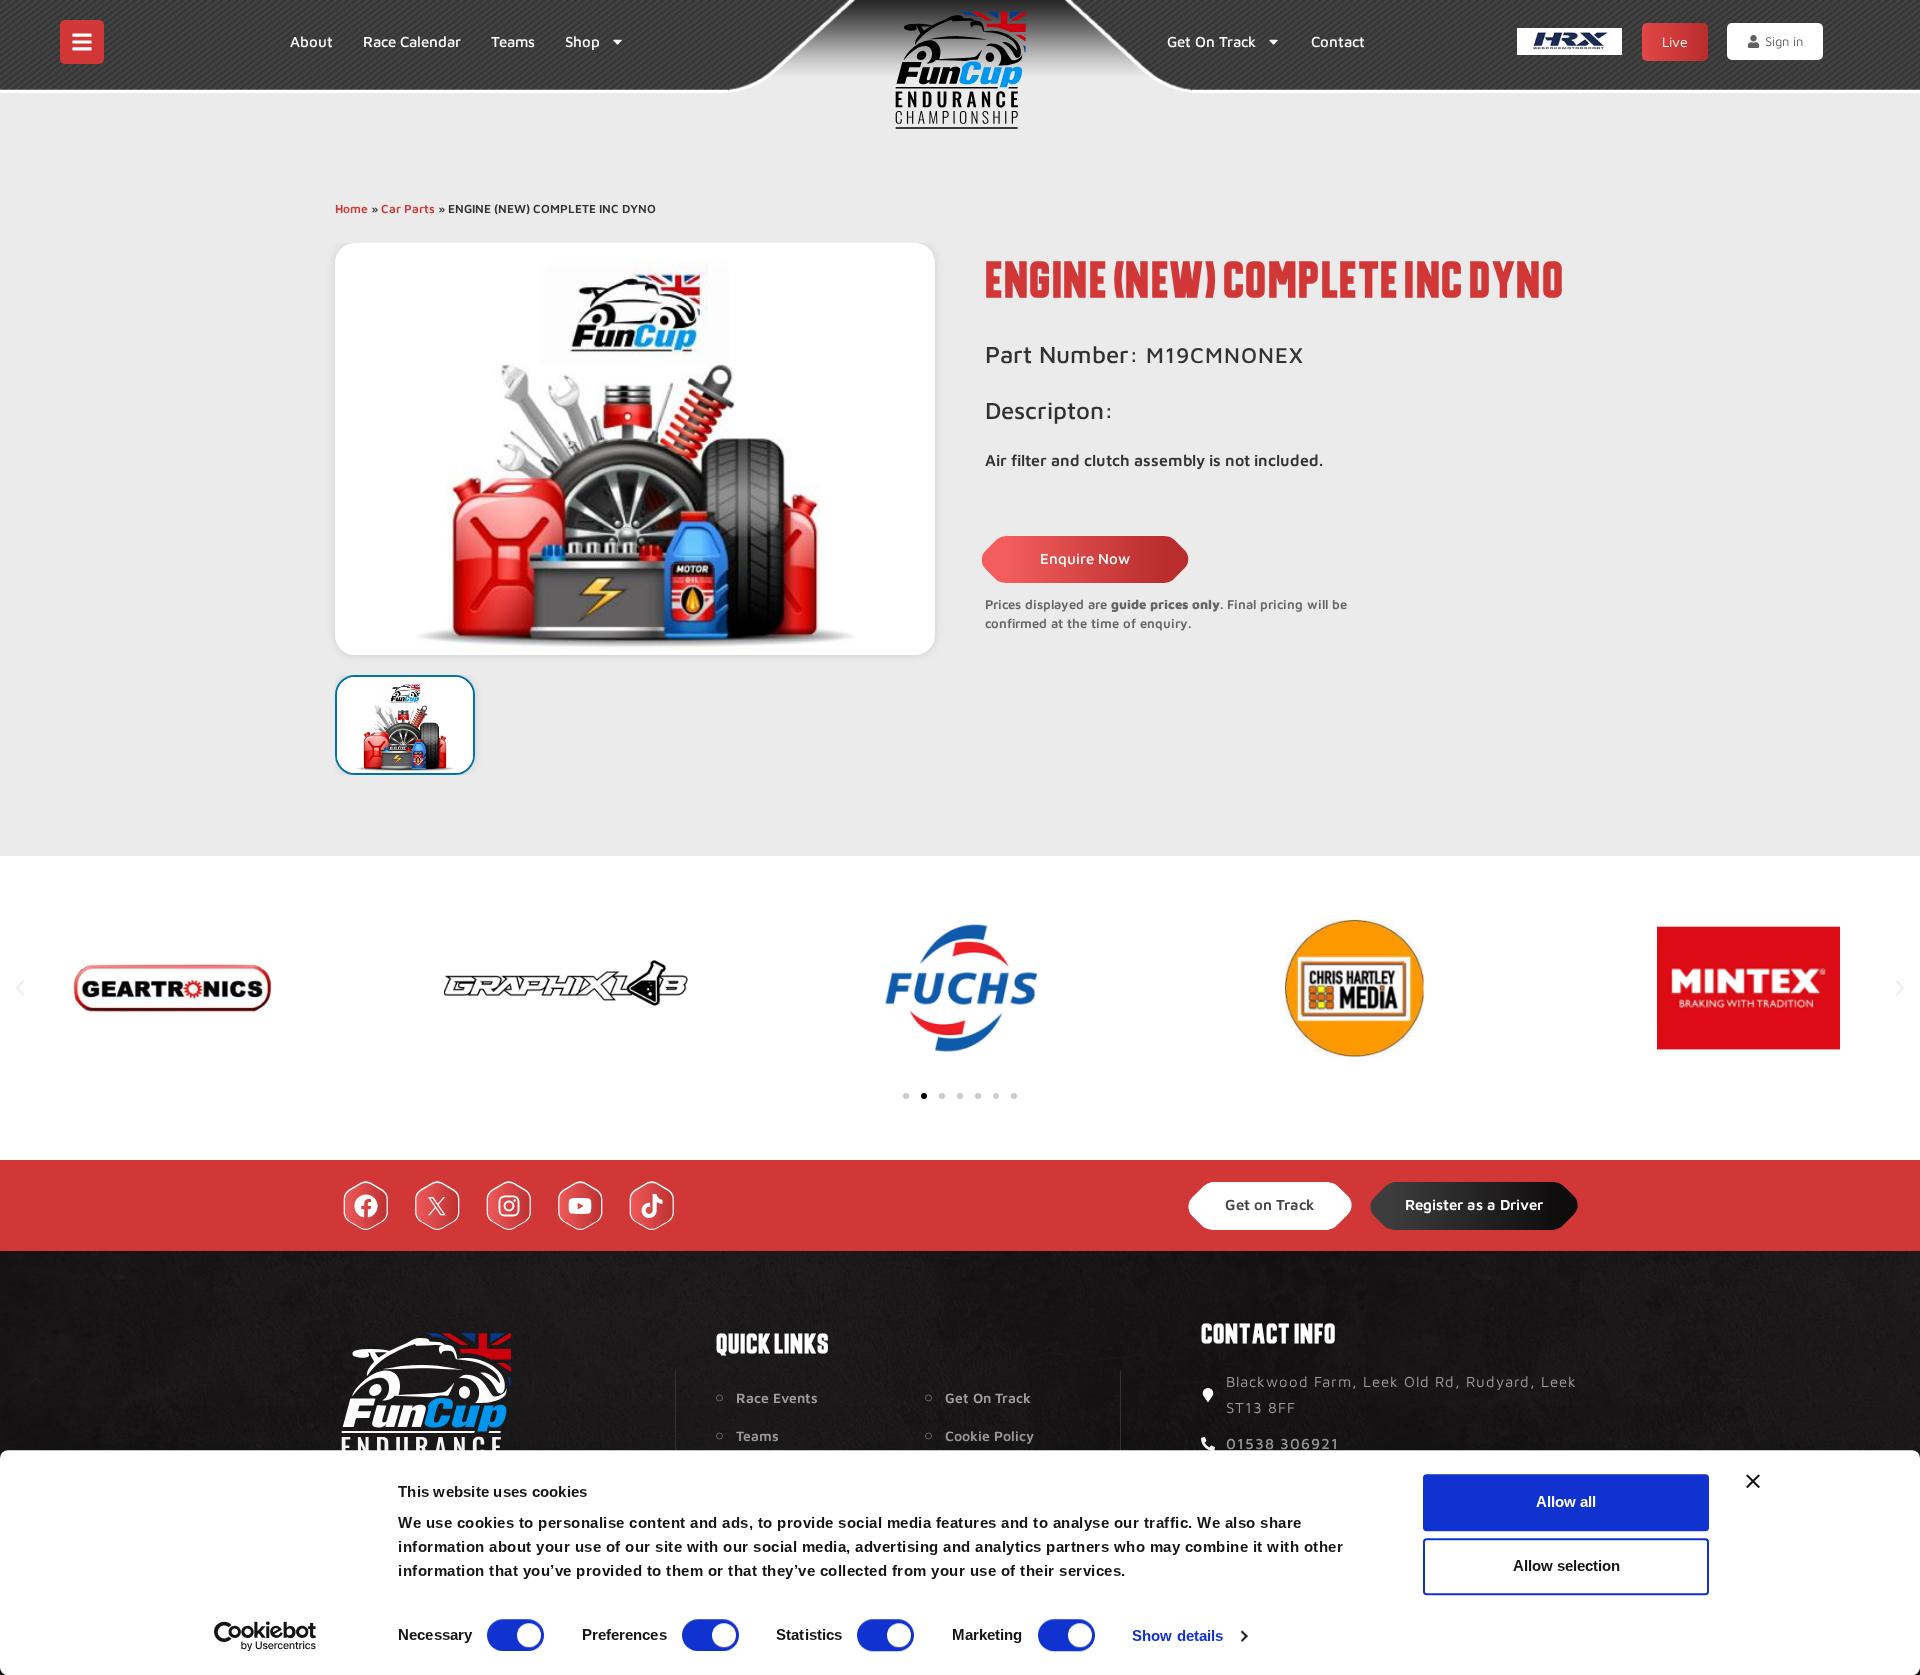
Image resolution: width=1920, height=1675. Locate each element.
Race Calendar (412, 41)
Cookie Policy (989, 1435)
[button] (20, 988)
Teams (513, 41)
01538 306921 (1282, 1443)
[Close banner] (1753, 1481)
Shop (582, 41)
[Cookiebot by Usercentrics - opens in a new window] (265, 1636)
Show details (1177, 1635)
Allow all (1566, 1501)
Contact (1338, 41)
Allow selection (1566, 1565)
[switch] (710, 1635)
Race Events (777, 1397)
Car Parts (408, 208)
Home (351, 208)
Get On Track (1211, 41)
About (311, 41)
